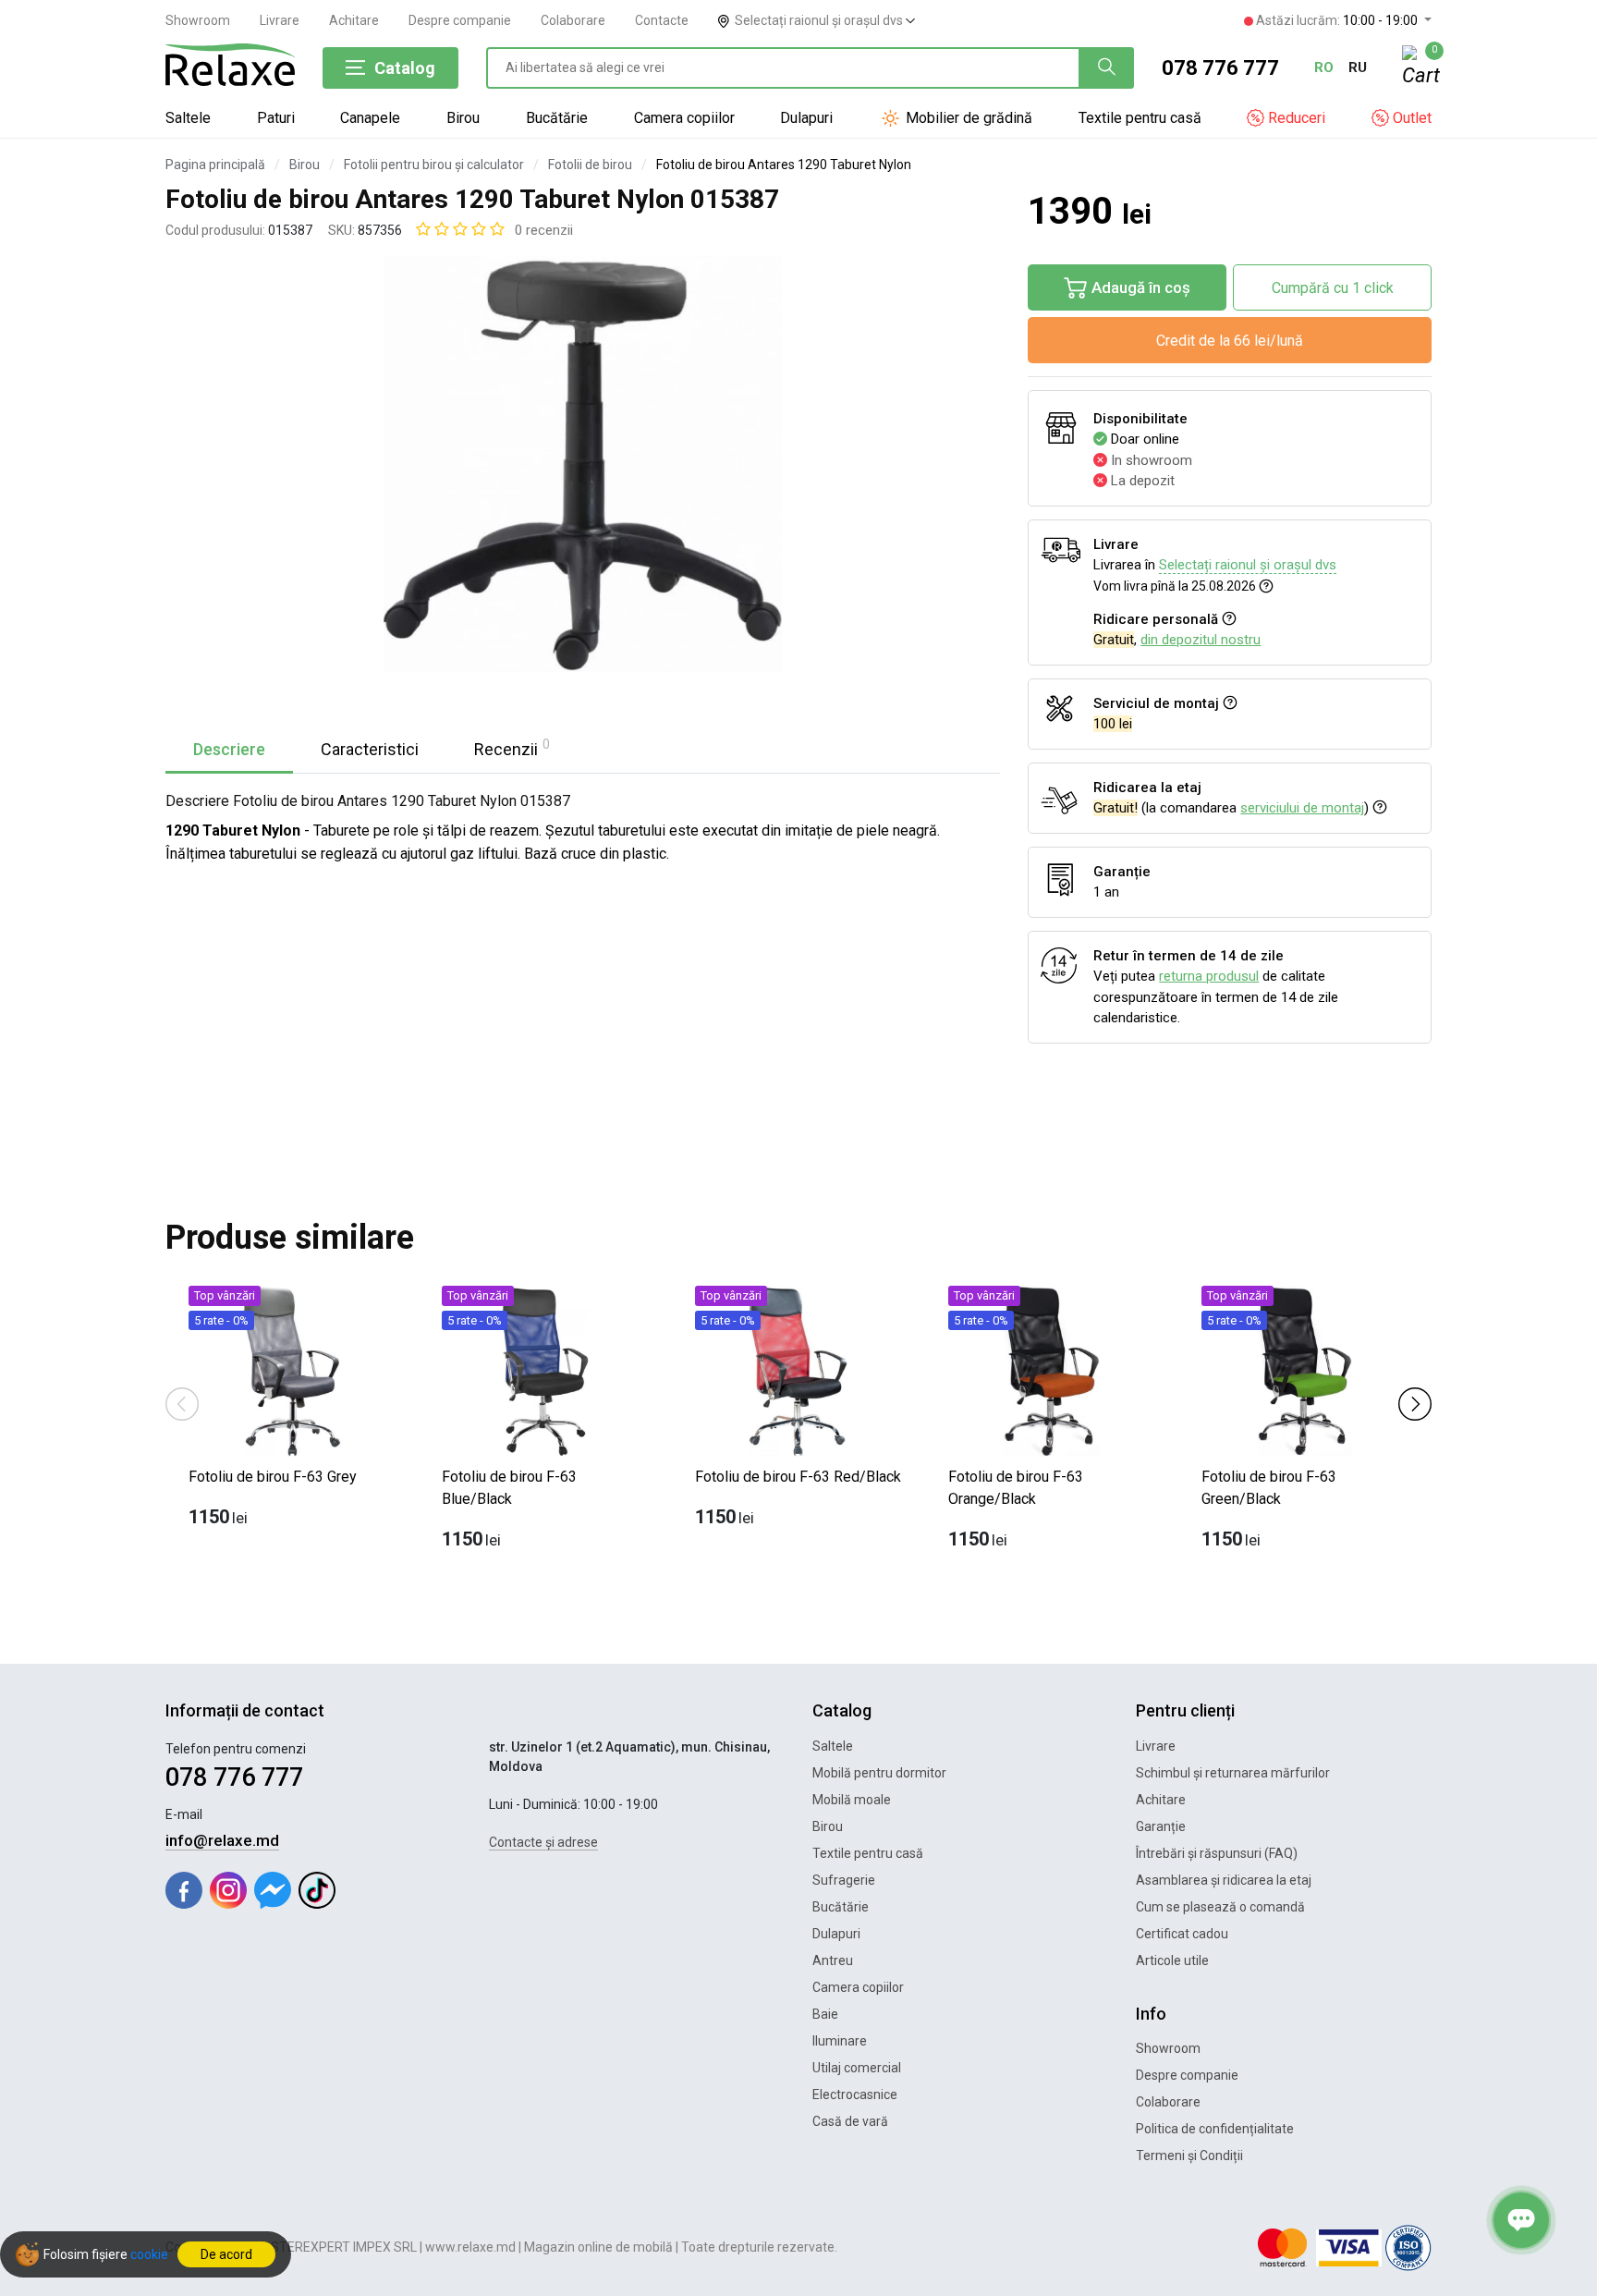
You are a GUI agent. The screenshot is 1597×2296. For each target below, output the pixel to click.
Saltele (188, 118)
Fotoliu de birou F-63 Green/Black (1269, 1488)
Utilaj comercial (857, 2068)
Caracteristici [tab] (370, 749)
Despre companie (460, 20)
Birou (463, 118)
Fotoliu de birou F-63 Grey (273, 1477)
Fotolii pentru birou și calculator (434, 165)
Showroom (198, 20)
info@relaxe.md (222, 1840)
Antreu (833, 1960)
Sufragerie (844, 1880)
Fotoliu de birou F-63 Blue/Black (509, 1488)
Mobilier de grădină (967, 118)
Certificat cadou (1182, 1934)
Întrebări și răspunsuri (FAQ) (1217, 1853)
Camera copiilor (684, 118)
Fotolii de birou (590, 165)
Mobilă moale (852, 1800)
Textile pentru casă (1140, 118)
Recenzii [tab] (512, 748)
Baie (825, 2014)
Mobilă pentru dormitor (879, 1773)
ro (1324, 67)
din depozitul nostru (1201, 640)
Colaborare (573, 20)
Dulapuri (806, 118)
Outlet (1410, 118)
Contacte (662, 20)
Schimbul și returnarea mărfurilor (1233, 1773)
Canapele (370, 118)
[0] (1417, 68)
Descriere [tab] (229, 749)
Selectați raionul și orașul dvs (820, 20)
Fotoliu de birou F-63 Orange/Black (1016, 1488)
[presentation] (182, 1403)
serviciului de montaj (1302, 808)
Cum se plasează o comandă (1220, 1907)
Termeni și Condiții (1189, 2156)
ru (1358, 67)
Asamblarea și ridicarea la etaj (1224, 1880)
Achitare (354, 20)
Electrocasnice (855, 2094)
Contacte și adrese (543, 1842)
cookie (149, 2254)
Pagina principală (215, 165)
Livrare (280, 20)
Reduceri (1295, 118)
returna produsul (1209, 976)
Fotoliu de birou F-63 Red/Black (798, 1477)
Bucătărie (557, 118)
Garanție (1161, 1826)
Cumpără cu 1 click (1333, 288)
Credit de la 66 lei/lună (1230, 341)
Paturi (276, 118)
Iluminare (840, 2041)
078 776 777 (1220, 68)
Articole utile (1172, 1960)
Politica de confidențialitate (1215, 2129)
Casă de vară (850, 2121)
